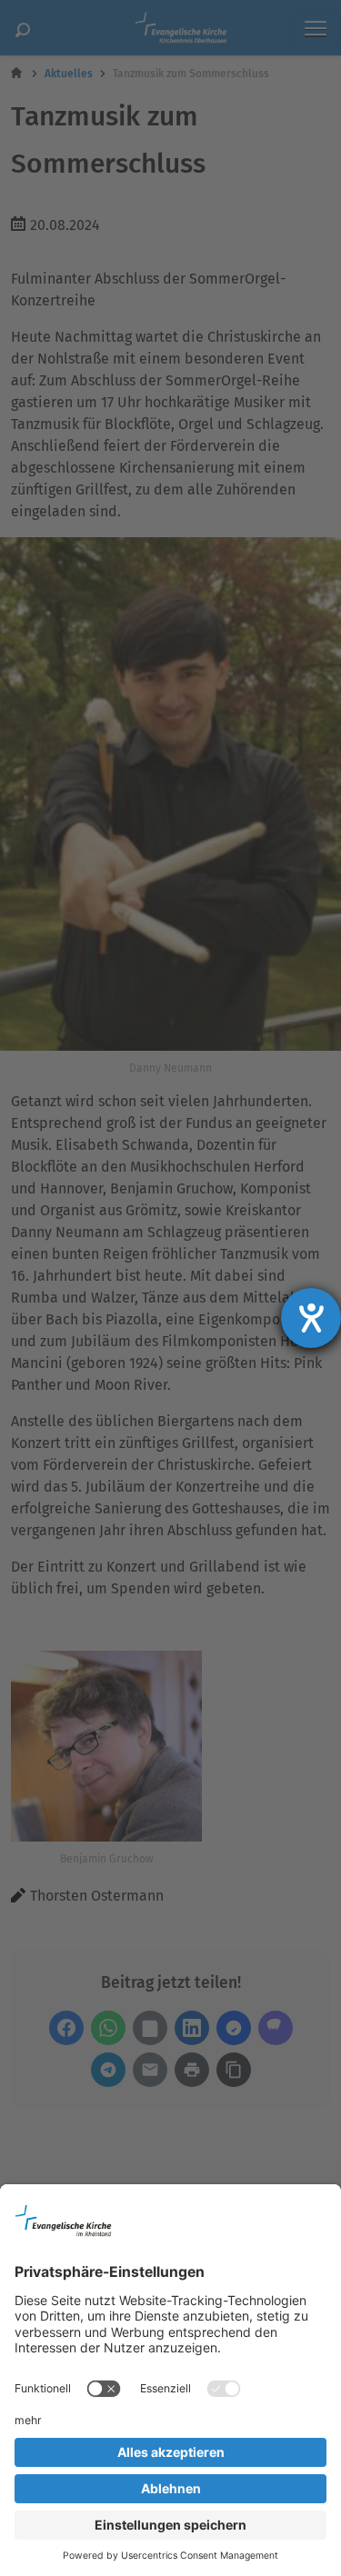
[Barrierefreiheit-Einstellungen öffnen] (311, 1318)
